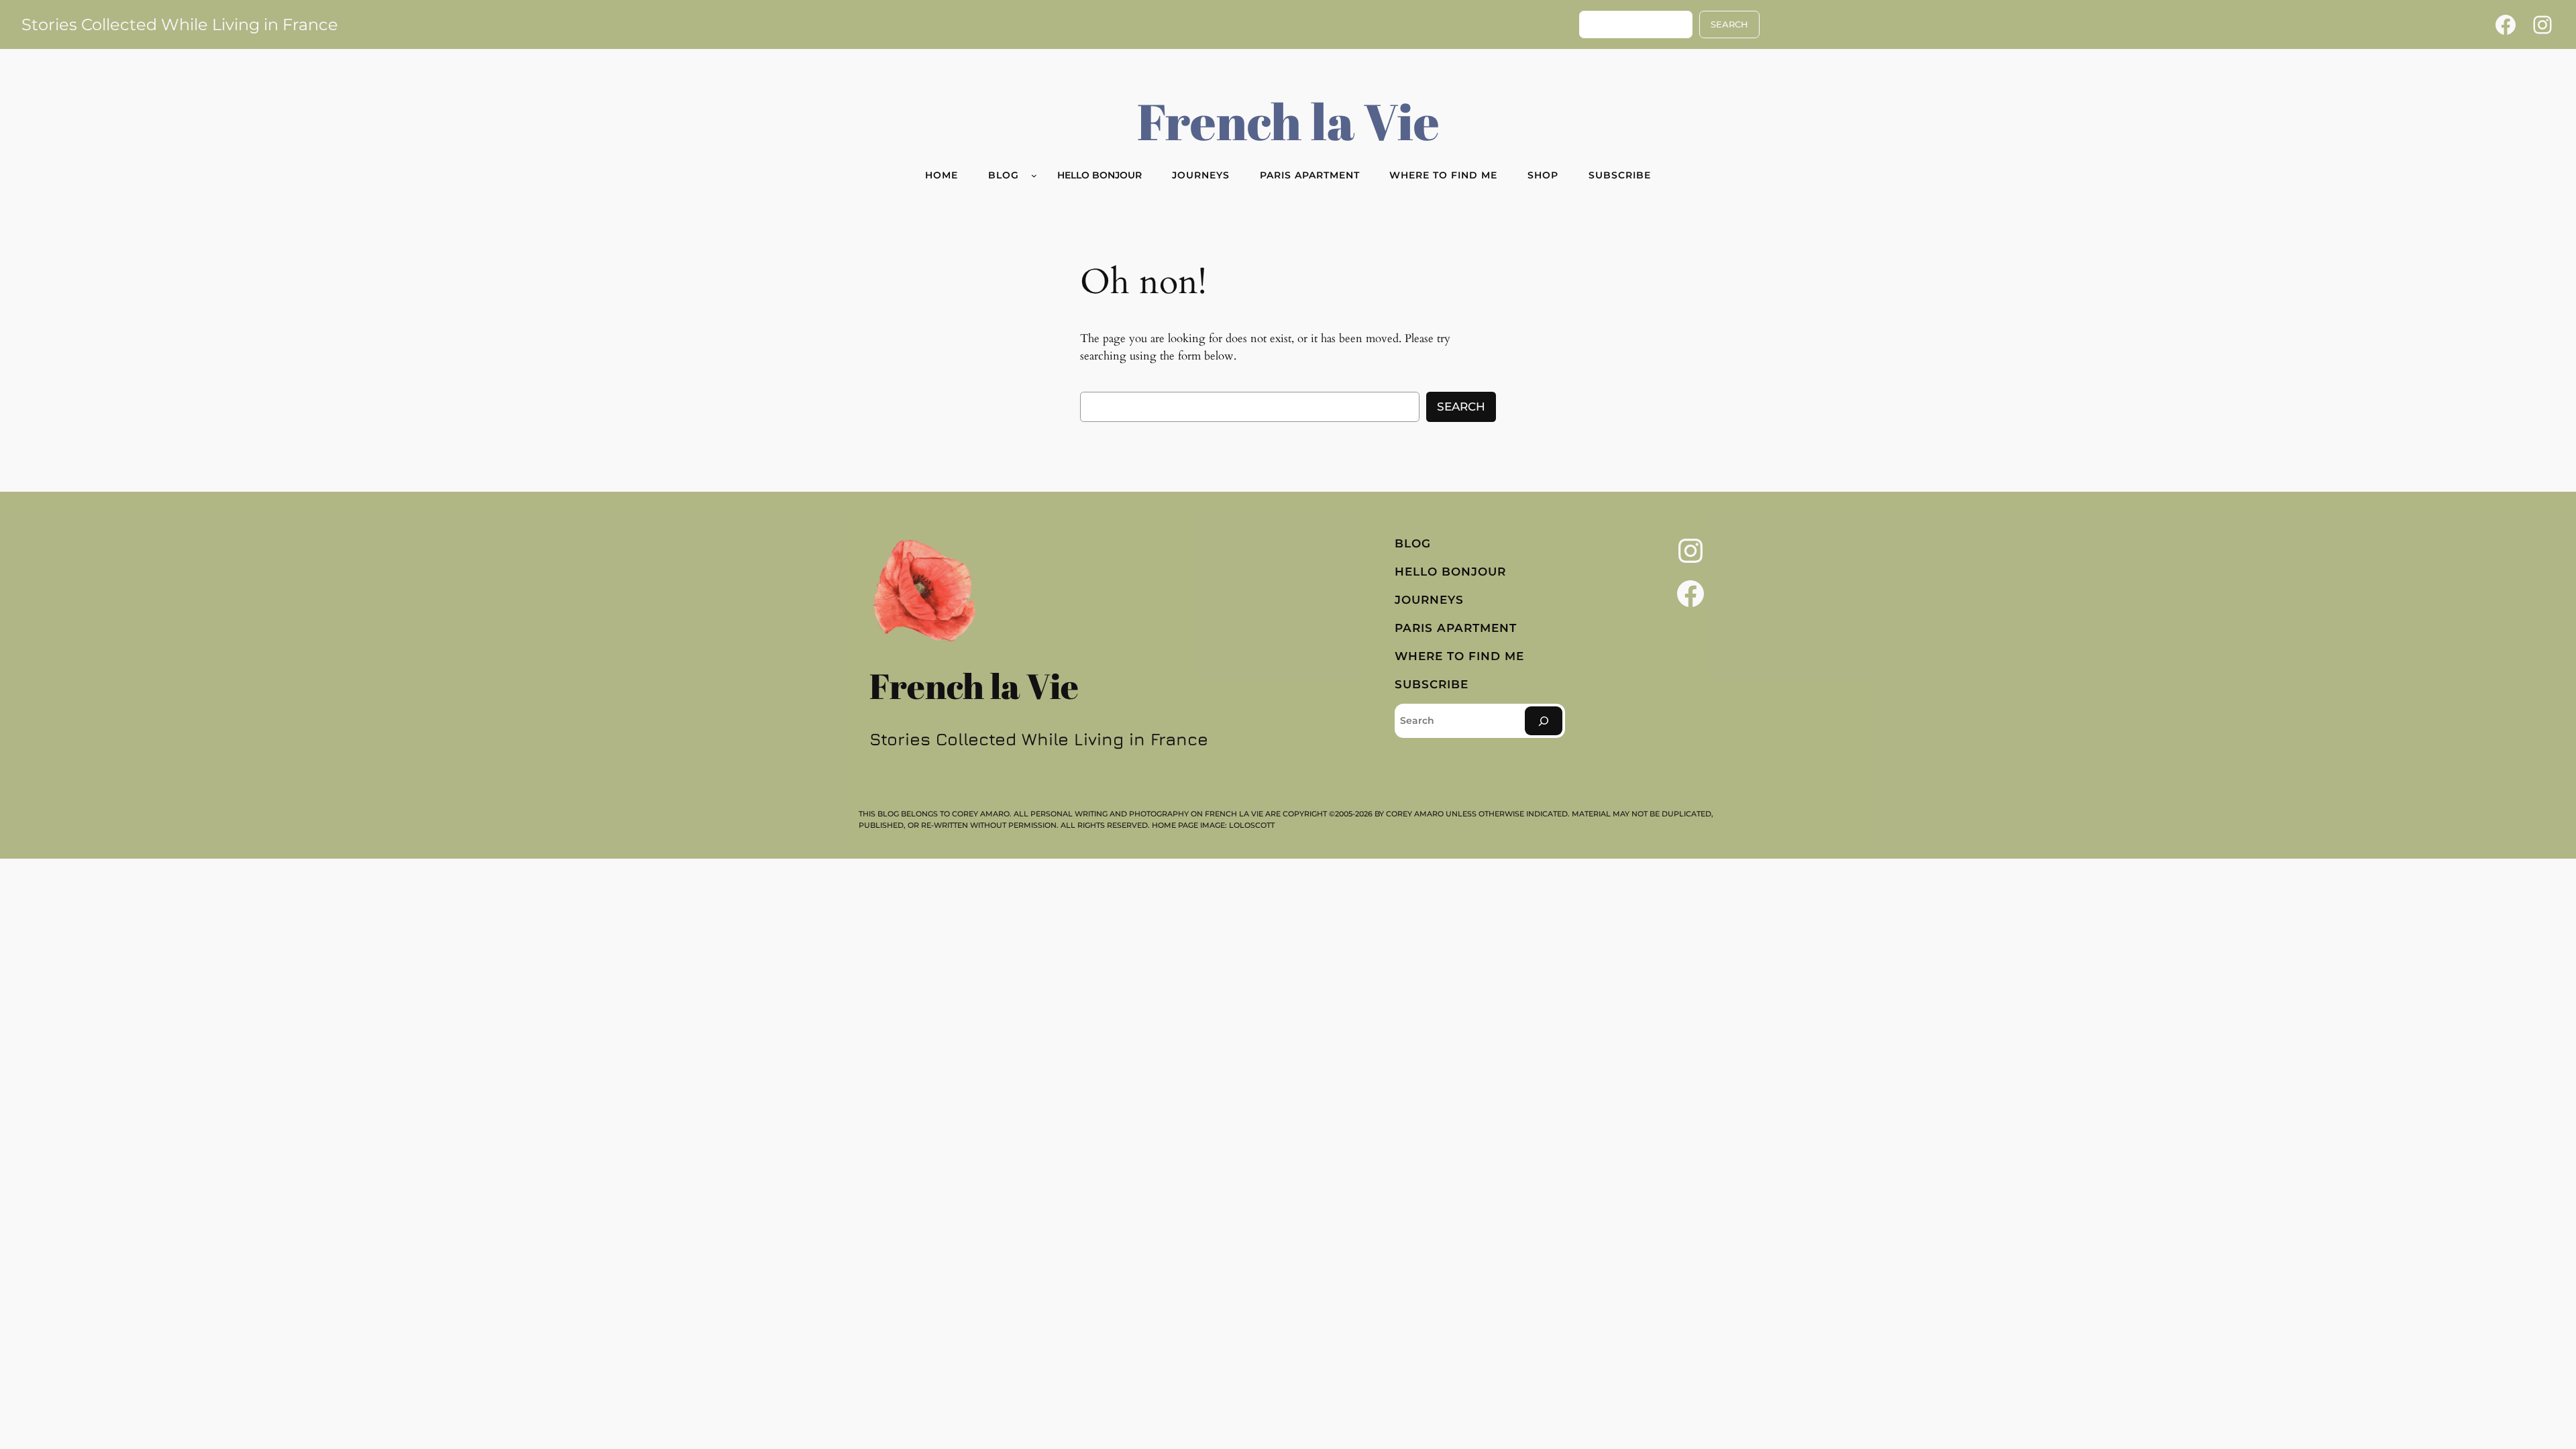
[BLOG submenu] (1034, 175)
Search (1461, 407)
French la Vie (1288, 121)
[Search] (1544, 721)
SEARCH (1729, 24)
